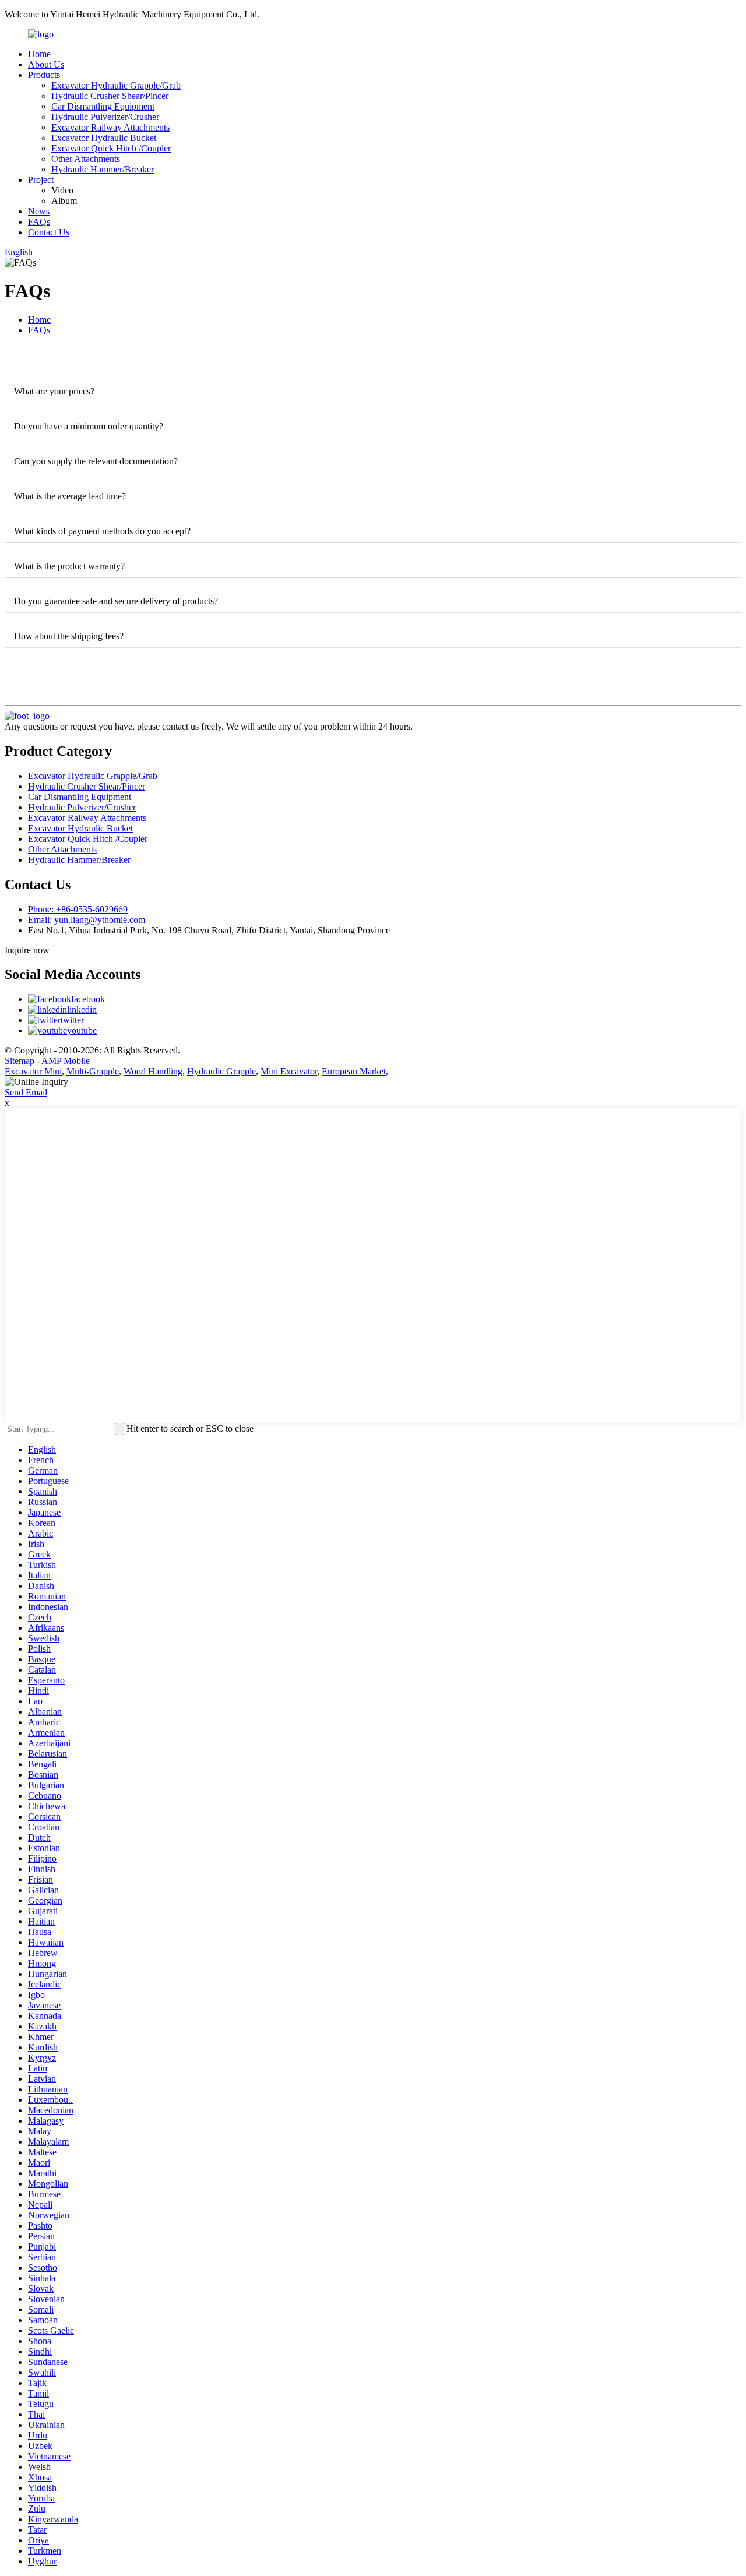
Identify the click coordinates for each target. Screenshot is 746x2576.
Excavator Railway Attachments (110, 127)
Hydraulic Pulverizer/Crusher (105, 117)
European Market (354, 1071)
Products (44, 75)
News (39, 211)
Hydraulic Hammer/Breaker (103, 169)
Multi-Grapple (93, 1071)
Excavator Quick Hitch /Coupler (111, 148)
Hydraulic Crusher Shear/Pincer (110, 96)
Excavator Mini (33, 1071)
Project (41, 180)
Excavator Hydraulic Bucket (104, 138)
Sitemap (20, 1061)
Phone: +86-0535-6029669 (78, 909)
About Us (46, 64)
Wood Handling (153, 1071)
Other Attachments (86, 159)
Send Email (26, 1092)
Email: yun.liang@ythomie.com (87, 920)
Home (39, 54)
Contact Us (49, 232)
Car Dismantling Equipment (103, 106)
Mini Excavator (289, 1071)
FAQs (39, 222)
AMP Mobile (66, 1061)
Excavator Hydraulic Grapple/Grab (116, 85)
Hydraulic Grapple (221, 1071)
